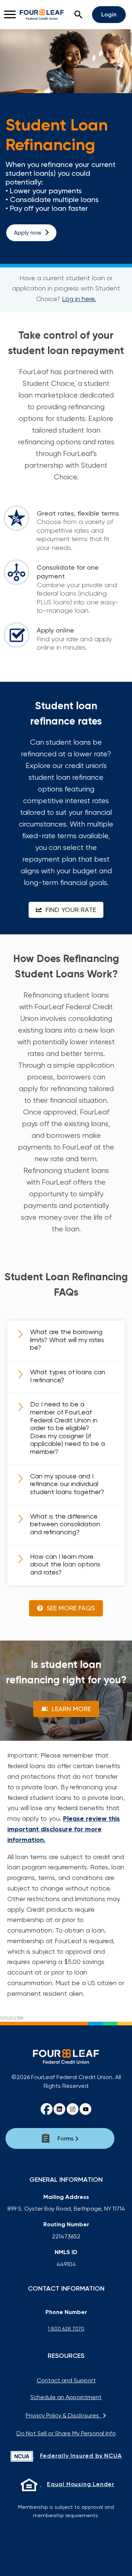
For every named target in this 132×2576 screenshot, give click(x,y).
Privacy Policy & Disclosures (64, 2415)
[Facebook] (47, 2109)
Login (109, 14)
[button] (78, 15)
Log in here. (79, 299)
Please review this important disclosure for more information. (64, 1829)
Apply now (28, 233)
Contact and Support (66, 2380)
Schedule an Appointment (66, 2397)
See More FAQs (70, 1608)
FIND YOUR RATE (70, 910)
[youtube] (85, 2109)
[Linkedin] (59, 2109)
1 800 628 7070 (66, 2329)
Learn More (70, 1709)
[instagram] (73, 2109)
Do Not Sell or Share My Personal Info (66, 2433)
